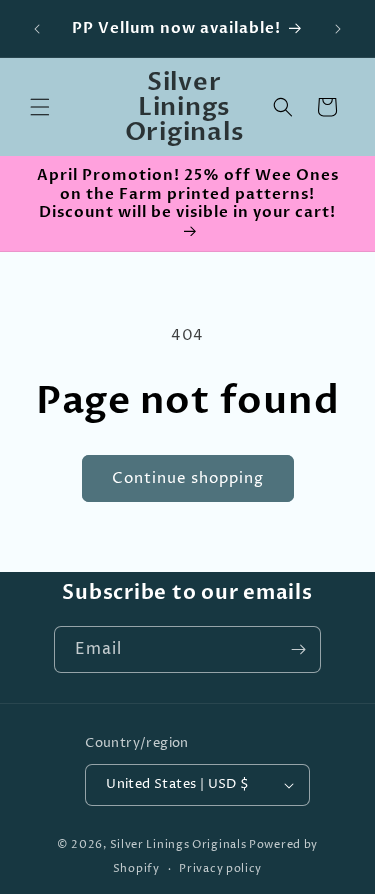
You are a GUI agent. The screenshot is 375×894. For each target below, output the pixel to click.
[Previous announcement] (37, 29)
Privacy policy (220, 868)
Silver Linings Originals (178, 844)
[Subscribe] (298, 649)
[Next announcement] (338, 29)
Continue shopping (188, 478)
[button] (40, 107)
